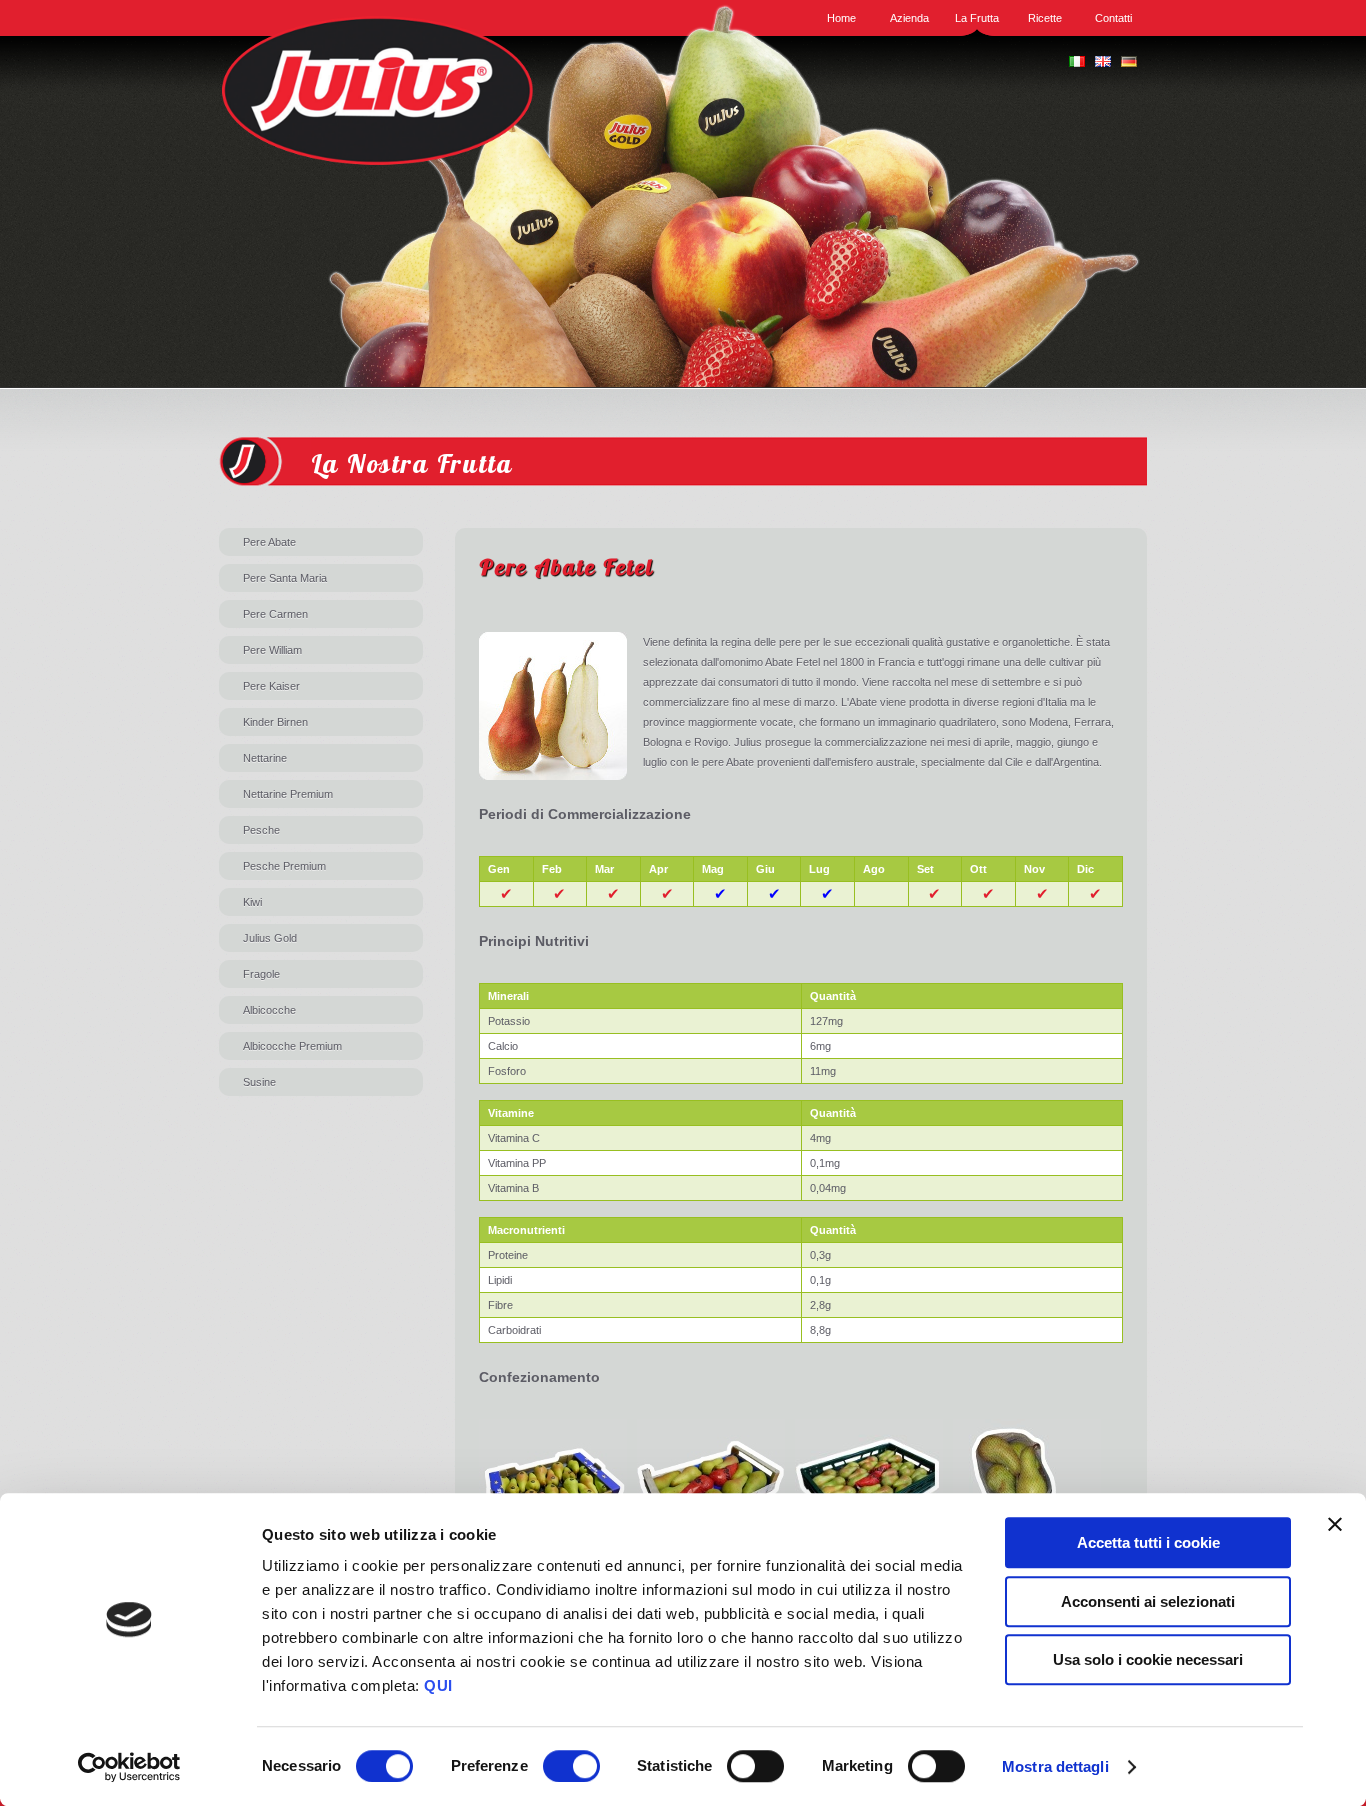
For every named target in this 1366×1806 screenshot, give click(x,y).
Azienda (909, 18)
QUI (438, 1685)
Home (841, 18)
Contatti (1113, 18)
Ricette (1045, 18)
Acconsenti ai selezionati (1148, 1601)
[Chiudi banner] (1335, 1524)
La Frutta (977, 18)
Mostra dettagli (1055, 1766)
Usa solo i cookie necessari (1148, 1659)
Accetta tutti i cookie (1148, 1542)
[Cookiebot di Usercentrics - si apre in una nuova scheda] (129, 1767)
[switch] (571, 1766)
